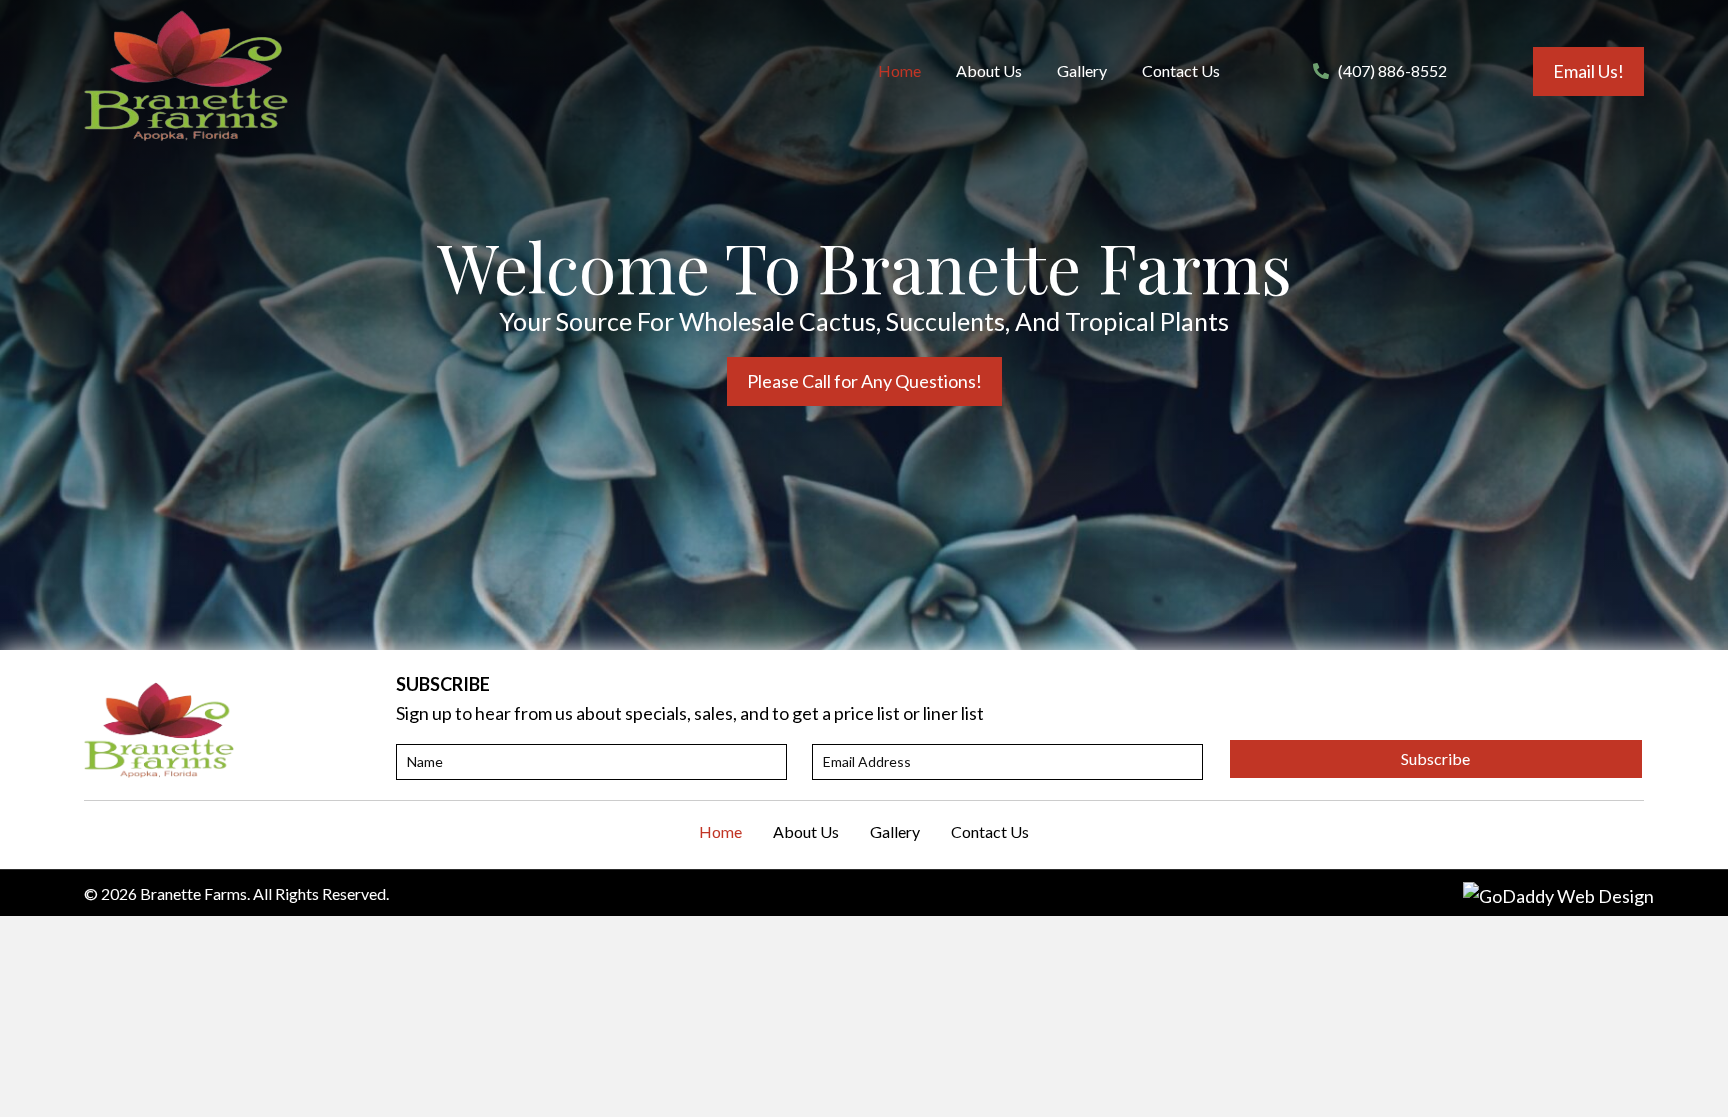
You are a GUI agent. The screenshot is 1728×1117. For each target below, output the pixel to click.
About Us (806, 831)
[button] (1588, 71)
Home (720, 831)
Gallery (895, 831)
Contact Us (990, 831)
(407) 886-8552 (1392, 70)
